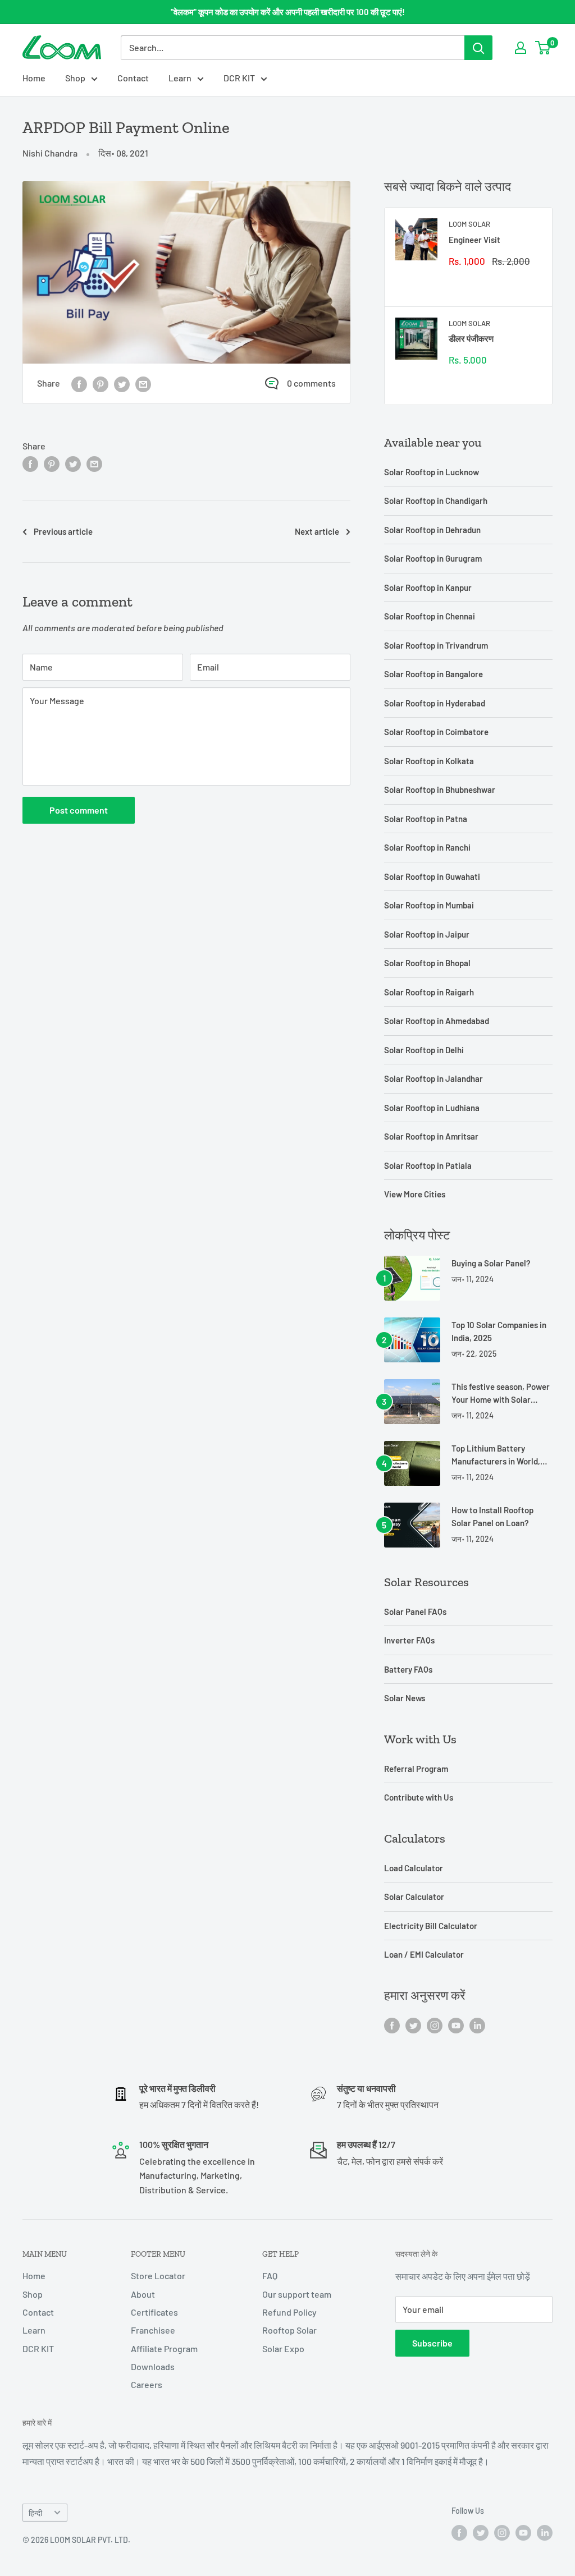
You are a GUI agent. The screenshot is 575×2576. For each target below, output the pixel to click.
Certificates (154, 2312)
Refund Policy (289, 2312)
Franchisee (153, 2330)
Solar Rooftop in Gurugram (433, 558)
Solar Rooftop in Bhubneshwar (440, 789)
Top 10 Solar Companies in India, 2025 (499, 1331)
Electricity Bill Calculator (431, 1926)
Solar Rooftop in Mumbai (429, 905)
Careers (147, 2384)
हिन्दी (35, 2513)
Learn (180, 78)
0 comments (311, 383)
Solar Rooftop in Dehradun (432, 530)
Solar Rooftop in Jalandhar (433, 1078)
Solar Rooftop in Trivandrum (436, 645)
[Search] (478, 48)
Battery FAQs (408, 1669)
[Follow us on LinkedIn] (477, 2025)
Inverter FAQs (409, 1640)
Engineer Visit (474, 240)
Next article (317, 531)
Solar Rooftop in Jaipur (427, 934)
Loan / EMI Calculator (424, 1954)
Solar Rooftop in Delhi (424, 1050)
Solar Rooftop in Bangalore (433, 674)
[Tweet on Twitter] (122, 384)
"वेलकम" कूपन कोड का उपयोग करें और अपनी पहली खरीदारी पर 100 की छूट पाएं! (288, 12)
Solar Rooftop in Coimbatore (436, 732)
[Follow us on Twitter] (413, 2025)
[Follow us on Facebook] (392, 2025)
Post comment (79, 810)
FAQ (270, 2276)
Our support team (297, 2294)
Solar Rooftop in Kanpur (428, 587)
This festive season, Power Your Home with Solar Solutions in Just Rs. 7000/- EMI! (501, 1394)
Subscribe (432, 2343)
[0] (543, 48)
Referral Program (416, 1769)
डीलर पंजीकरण (471, 338)
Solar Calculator (414, 1897)
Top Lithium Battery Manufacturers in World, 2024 (496, 1456)
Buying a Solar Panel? (491, 1263)
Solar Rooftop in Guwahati (432, 876)
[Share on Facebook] (79, 384)
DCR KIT (239, 78)
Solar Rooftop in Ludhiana (432, 1108)
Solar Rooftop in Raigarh (429, 992)
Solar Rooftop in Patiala (428, 1165)
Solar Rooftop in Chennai (430, 616)
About (143, 2294)
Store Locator (158, 2276)
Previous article (63, 531)
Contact (133, 78)
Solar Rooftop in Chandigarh (436, 500)
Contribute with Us (419, 1797)
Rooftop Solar (289, 2330)
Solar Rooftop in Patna (426, 819)
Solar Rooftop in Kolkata (429, 761)
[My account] (521, 48)
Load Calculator (414, 1868)
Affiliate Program (164, 2348)
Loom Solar (469, 224)
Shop (75, 78)
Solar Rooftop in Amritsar (431, 1136)
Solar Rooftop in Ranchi (427, 847)
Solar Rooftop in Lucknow (432, 472)
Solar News (405, 1698)
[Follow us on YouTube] (456, 2025)
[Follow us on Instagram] (435, 2025)
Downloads (153, 2366)
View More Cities (415, 1194)
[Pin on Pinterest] (101, 384)
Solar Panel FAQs (415, 1611)
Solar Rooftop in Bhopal (427, 963)
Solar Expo (283, 2348)
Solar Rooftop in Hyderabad (435, 703)
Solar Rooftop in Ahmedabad (437, 1021)
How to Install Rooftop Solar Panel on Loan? (492, 1516)
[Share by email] (143, 384)
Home (34, 78)
